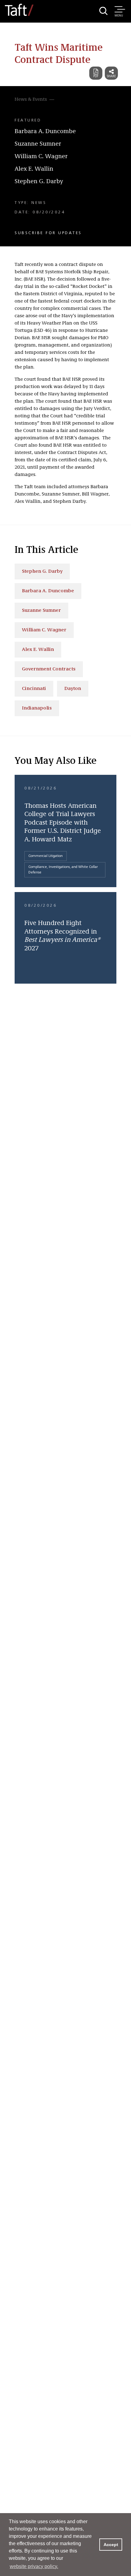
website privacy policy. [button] (34, 2566)
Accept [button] (111, 2545)
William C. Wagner (41, 157)
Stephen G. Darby (39, 182)
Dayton (73, 689)
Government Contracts (49, 669)
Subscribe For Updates (48, 233)
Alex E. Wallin (34, 169)
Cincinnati (34, 689)
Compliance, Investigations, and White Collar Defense (63, 870)
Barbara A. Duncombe (45, 132)
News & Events (31, 100)
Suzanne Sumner (38, 144)
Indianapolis (37, 708)
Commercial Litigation (46, 856)
